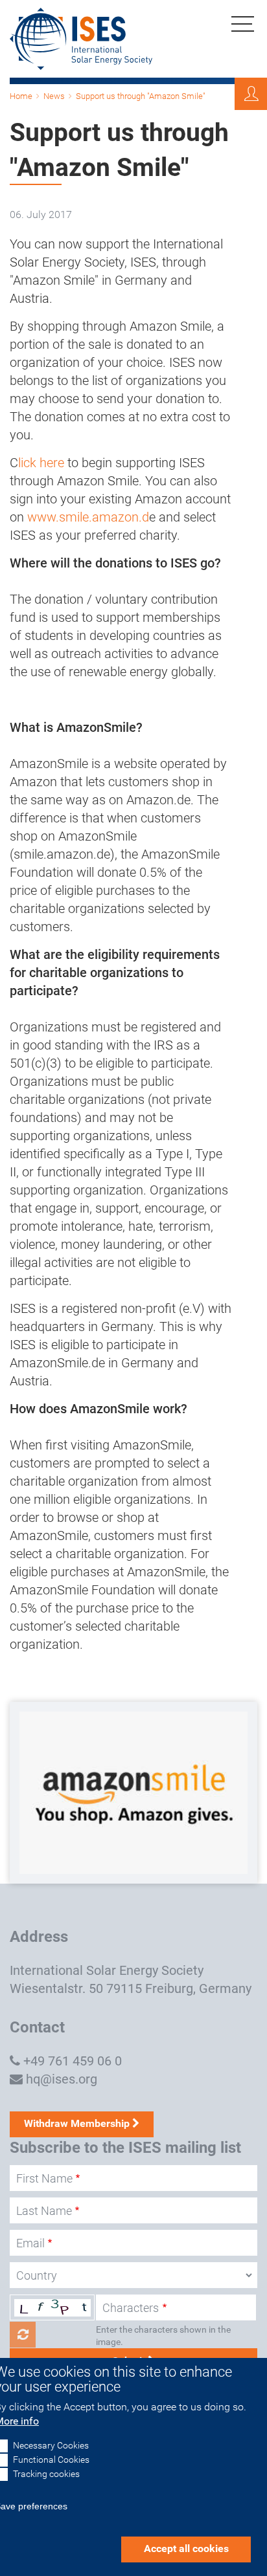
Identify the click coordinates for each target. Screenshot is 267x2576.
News (54, 96)
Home (21, 96)
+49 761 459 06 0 (73, 2061)
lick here (41, 463)
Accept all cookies (186, 2548)
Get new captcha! (23, 2335)
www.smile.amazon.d (88, 517)
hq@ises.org (62, 2079)
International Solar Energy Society (107, 1970)
